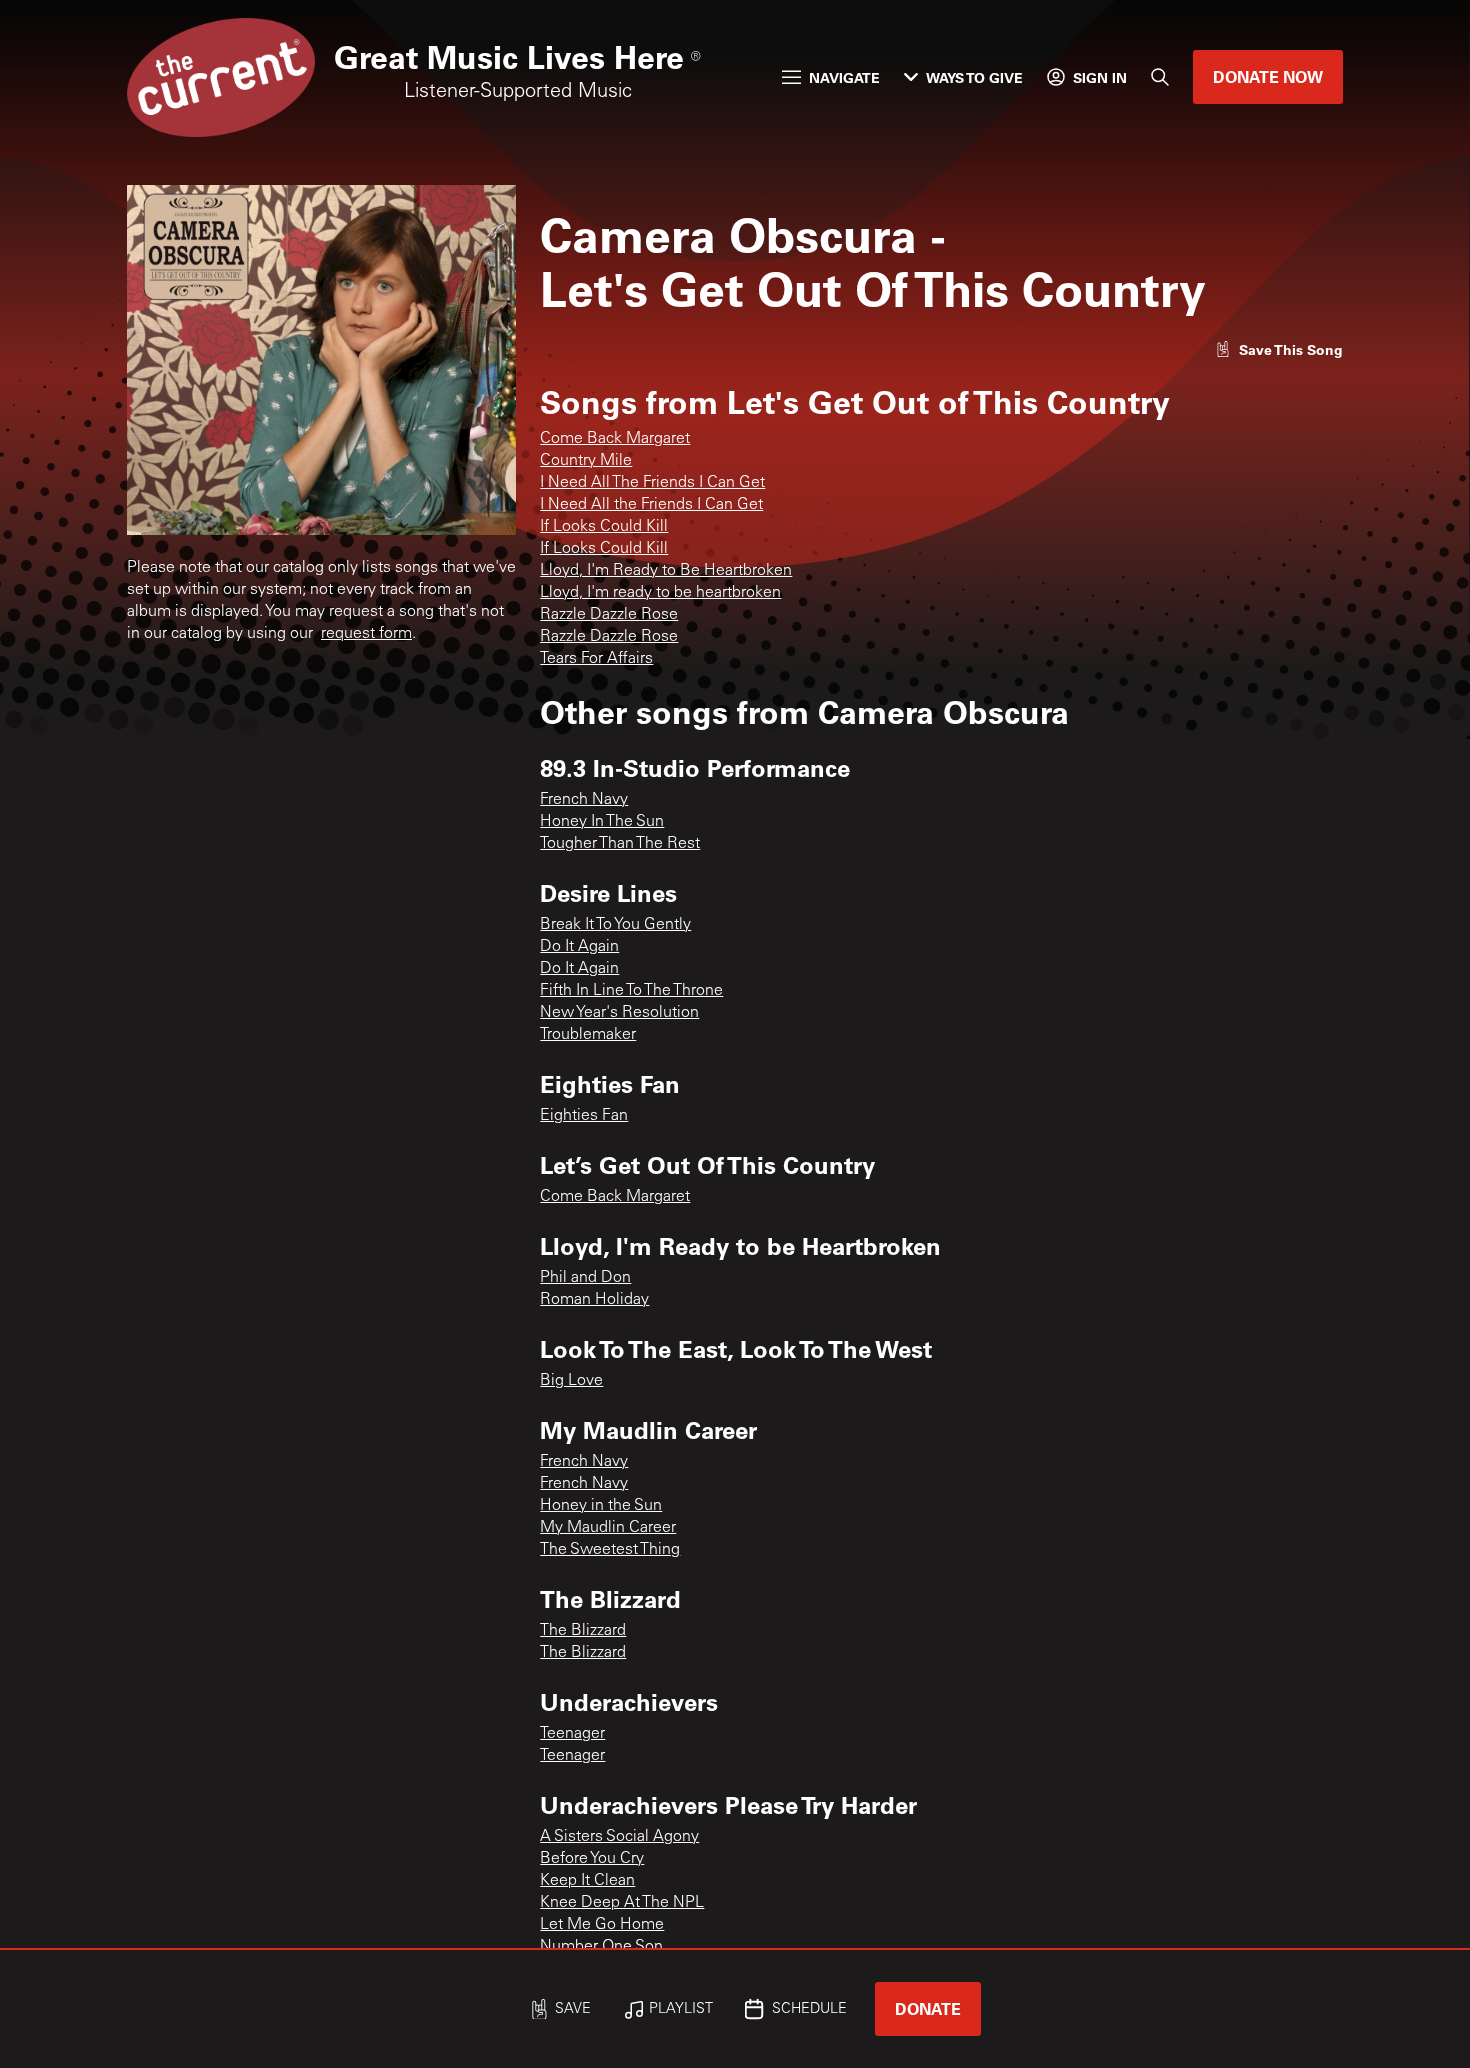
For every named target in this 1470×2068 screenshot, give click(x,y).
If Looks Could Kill (604, 527)
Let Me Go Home (602, 1925)
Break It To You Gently (615, 925)
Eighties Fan (584, 1116)
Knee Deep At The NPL (622, 1903)
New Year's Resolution (619, 1013)
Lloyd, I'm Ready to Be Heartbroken (666, 571)
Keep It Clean (587, 1881)
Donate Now (1268, 76)
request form (366, 634)
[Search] (1160, 77)
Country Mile (586, 461)
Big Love (571, 1381)
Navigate (844, 77)
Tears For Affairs (596, 659)
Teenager (572, 1734)
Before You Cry (592, 1859)
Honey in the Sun (601, 1506)
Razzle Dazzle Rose (609, 615)
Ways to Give (974, 77)
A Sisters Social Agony (619, 1837)
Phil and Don (585, 1278)
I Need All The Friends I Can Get (652, 483)
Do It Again (579, 947)
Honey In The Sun (602, 822)
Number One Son (601, 1947)
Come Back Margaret (615, 439)
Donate (928, 2008)
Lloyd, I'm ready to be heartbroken (660, 593)
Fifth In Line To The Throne (631, 991)
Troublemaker (588, 1035)
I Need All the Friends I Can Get (651, 505)
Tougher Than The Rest (620, 844)
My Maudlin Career (608, 1528)
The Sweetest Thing (610, 1550)
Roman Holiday (594, 1300)
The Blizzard (583, 1631)
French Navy (584, 800)
